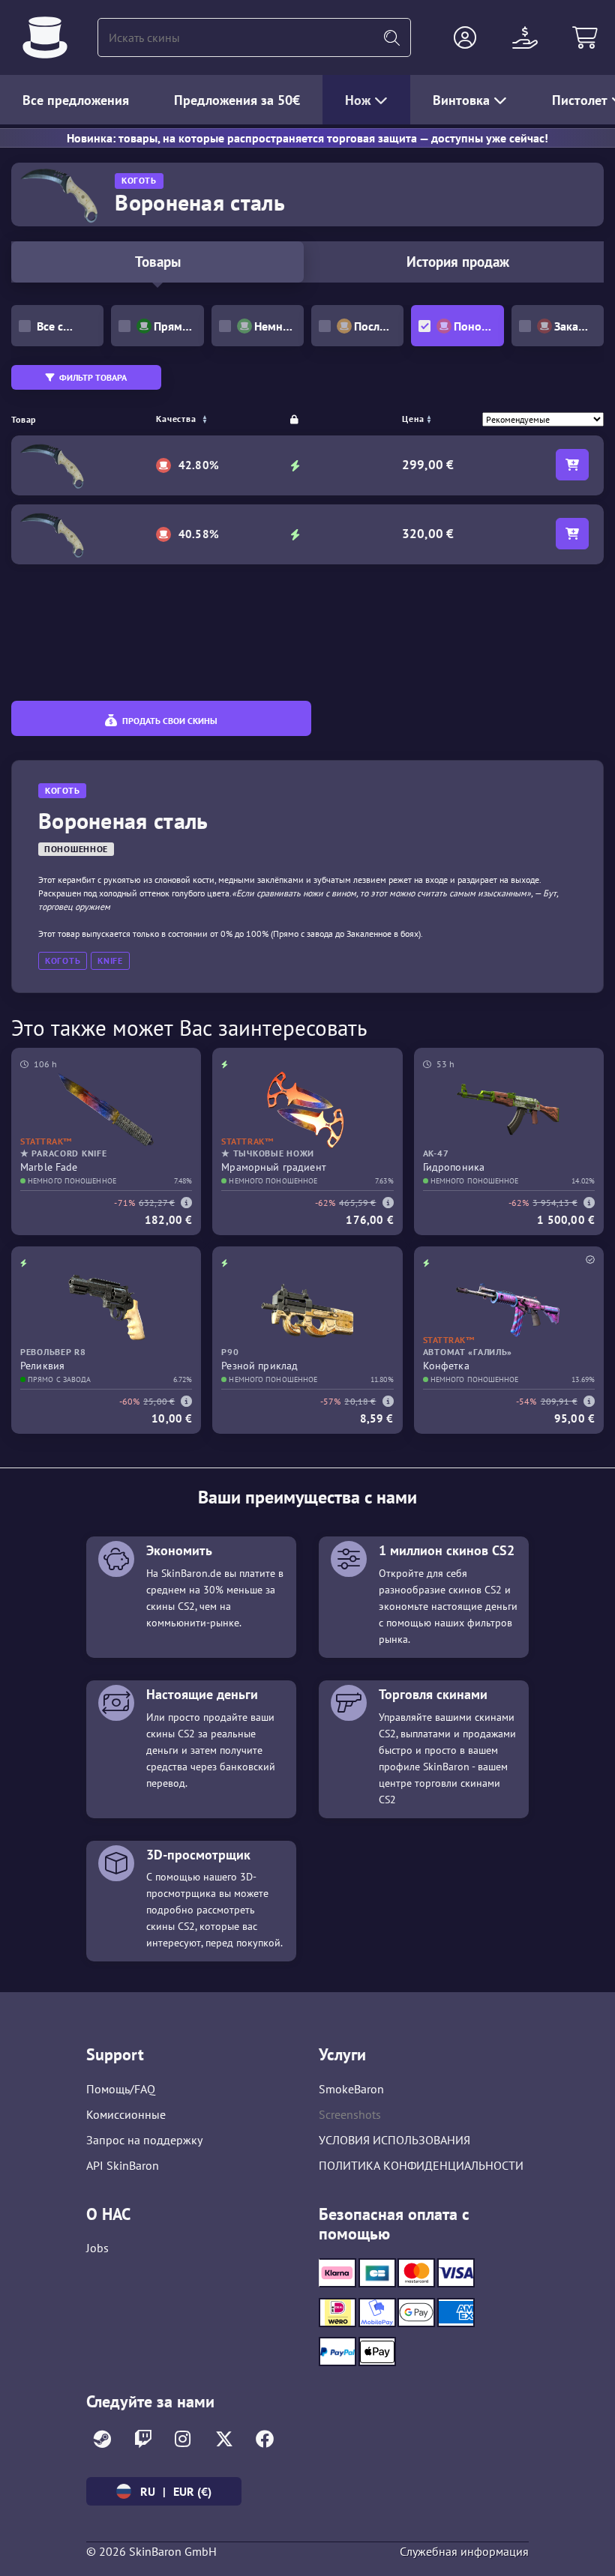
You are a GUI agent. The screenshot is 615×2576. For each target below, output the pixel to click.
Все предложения (76, 100)
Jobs (97, 2248)
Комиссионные (126, 2114)
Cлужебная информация (464, 2551)
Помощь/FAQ (121, 2089)
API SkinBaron (123, 2165)
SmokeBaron (351, 2089)
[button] (465, 37)
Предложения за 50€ (237, 100)
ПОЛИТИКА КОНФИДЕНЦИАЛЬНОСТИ (421, 2165)
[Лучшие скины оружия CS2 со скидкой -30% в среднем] (45, 37)
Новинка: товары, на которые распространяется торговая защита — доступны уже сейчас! (307, 138)
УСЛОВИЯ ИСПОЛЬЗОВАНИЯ (394, 2140)
